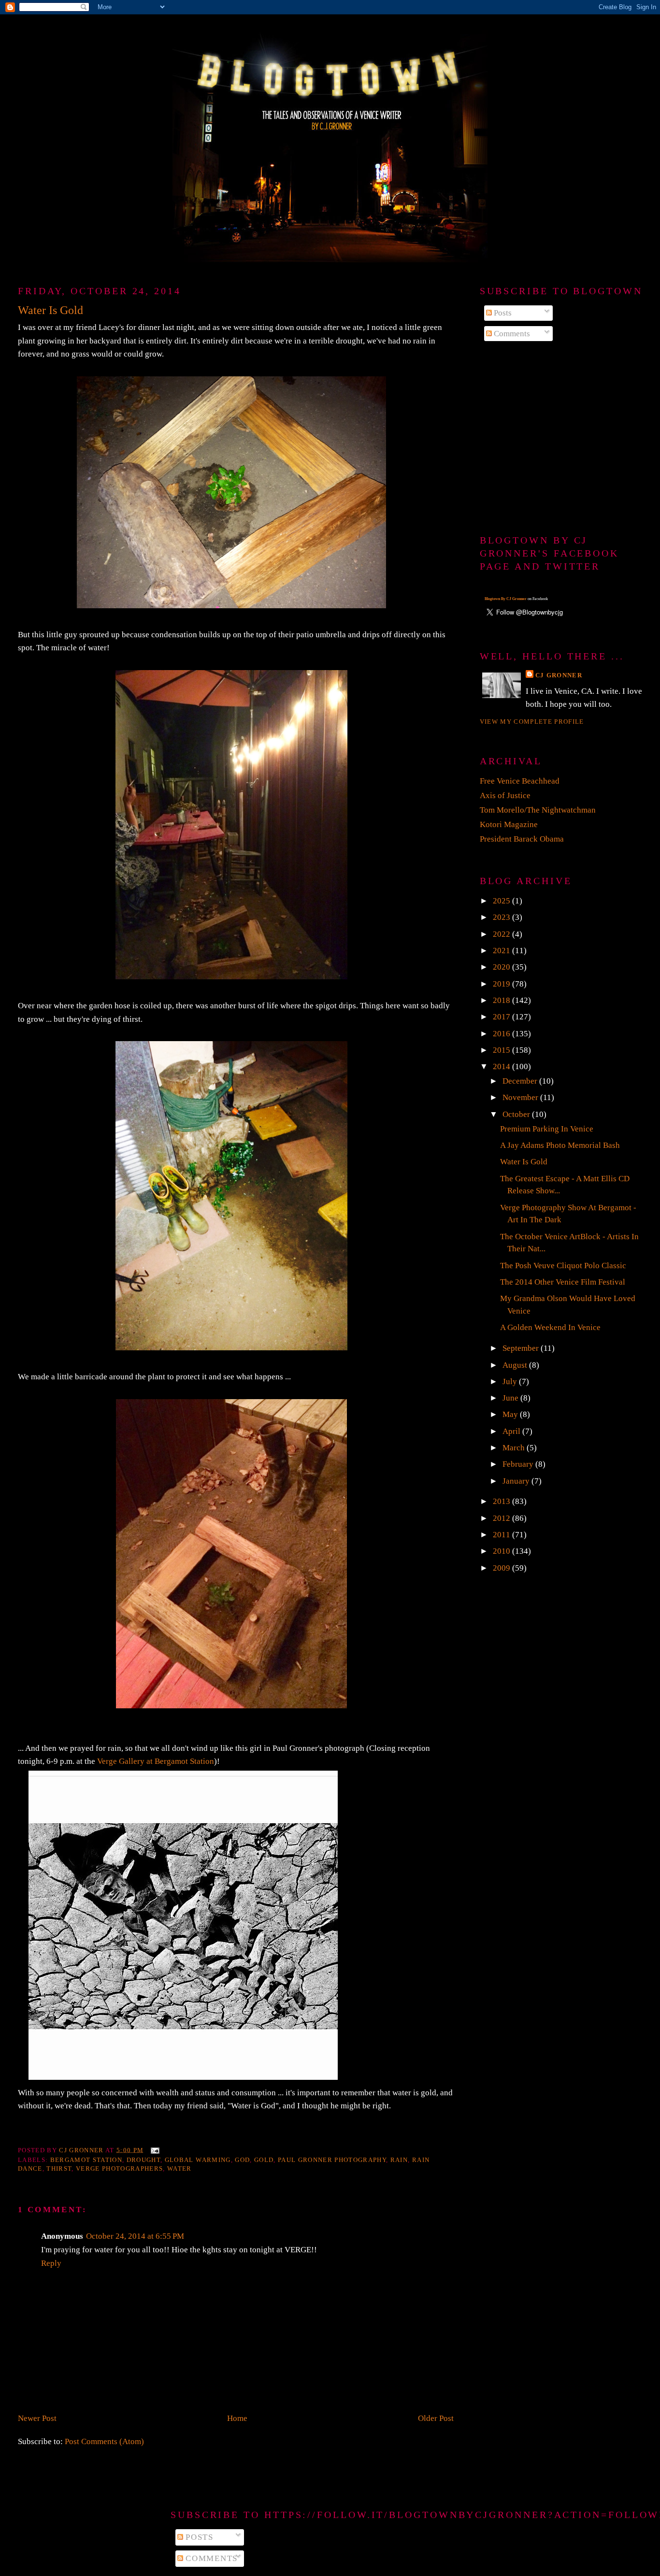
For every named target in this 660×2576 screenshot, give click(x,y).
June (511, 1398)
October (517, 1114)
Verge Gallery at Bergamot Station (156, 1761)
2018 (502, 1000)
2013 (502, 1501)
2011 (502, 1535)
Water (179, 2168)
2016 (502, 1034)
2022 (502, 934)
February (519, 1464)
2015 (502, 1050)
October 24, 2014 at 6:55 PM (135, 2236)
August (516, 1365)
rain (399, 2160)
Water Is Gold (524, 1162)
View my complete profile (532, 722)
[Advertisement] (561, 439)
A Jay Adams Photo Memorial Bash (560, 1145)
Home (237, 2418)
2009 (502, 1568)
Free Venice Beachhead (520, 781)
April (512, 1431)
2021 (502, 951)
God (242, 2160)
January (517, 1481)
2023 (502, 917)
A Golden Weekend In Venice (550, 1327)
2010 (502, 1551)
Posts (502, 313)
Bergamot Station (86, 2160)
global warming (198, 2160)
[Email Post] (155, 2150)
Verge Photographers (119, 2168)
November (521, 1097)
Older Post (436, 2418)
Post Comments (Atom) (104, 2441)
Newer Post (37, 2418)
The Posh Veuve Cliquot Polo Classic (563, 1266)
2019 (502, 984)
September (522, 1348)
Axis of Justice (505, 795)
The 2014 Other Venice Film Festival (563, 1282)
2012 (502, 1518)
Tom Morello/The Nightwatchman (538, 810)
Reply (51, 2263)
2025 (502, 901)
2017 (502, 1017)
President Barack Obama (522, 839)
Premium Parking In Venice (547, 1129)
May (511, 1414)
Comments (511, 334)
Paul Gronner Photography (332, 2160)
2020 (502, 967)
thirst (59, 2168)
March (515, 1448)
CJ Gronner (559, 675)
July (511, 1381)
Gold (264, 2160)
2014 (502, 1066)
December (521, 1081)
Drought (143, 2160)
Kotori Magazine (509, 824)
